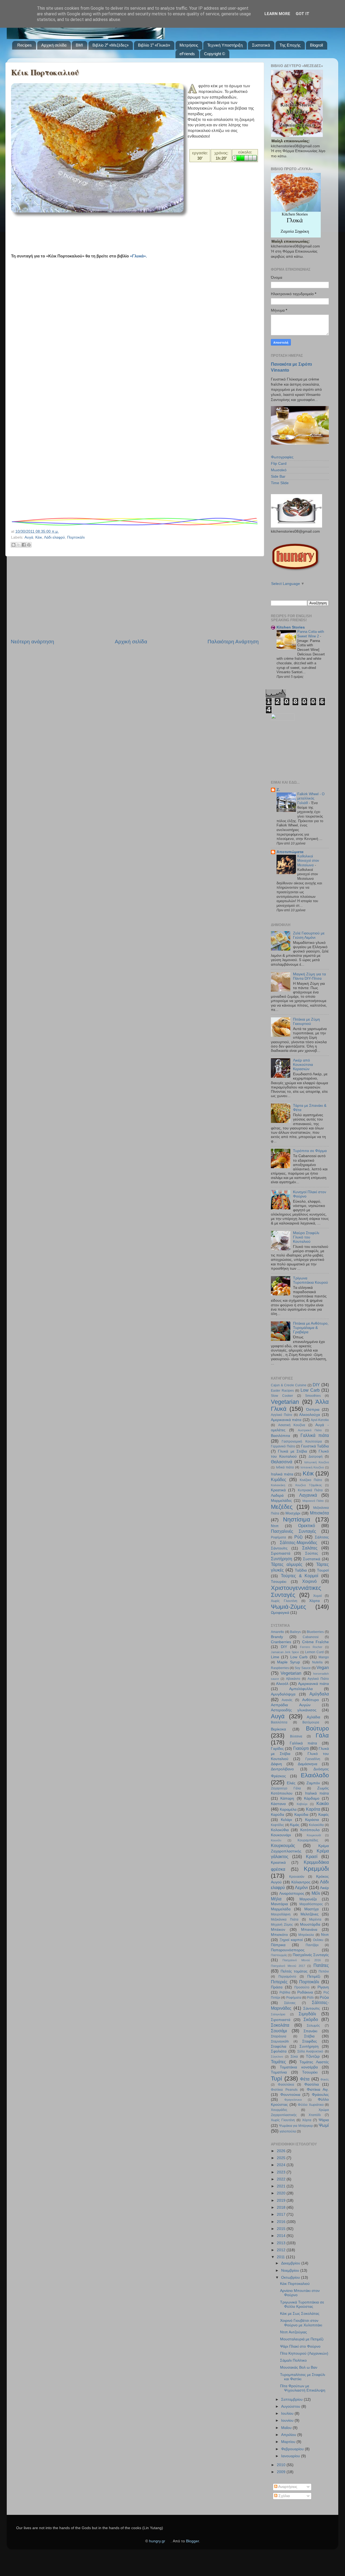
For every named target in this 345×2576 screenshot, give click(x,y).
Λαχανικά (308, 1495)
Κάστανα (278, 1804)
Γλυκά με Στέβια (292, 1451)
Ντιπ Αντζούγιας (294, 2332)
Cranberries (281, 1642)
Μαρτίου (289, 2442)
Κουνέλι (276, 1840)
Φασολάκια (286, 2085)
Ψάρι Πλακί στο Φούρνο (300, 2346)
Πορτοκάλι (76, 537)
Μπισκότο (279, 1935)
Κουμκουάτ (314, 1835)
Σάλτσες (322, 1537)
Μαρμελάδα (281, 1909)
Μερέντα (315, 1919)
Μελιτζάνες (310, 1914)
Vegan (323, 1667)
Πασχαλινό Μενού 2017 (288, 1966)
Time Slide (280, 483)
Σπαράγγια (279, 2036)
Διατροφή (316, 1457)
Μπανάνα (309, 1930)
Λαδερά (277, 1495)
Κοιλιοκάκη (278, 1485)
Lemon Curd (314, 1652)
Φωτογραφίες (282, 457)
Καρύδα (277, 1815)
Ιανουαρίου (291, 2456)
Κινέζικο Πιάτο (311, 1480)
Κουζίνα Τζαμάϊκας (309, 1485)
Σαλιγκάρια (278, 2014)
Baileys (295, 1632)
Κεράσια (312, 1820)
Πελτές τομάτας (294, 1971)
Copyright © (215, 54)
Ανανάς (287, 1700)
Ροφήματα (278, 1537)
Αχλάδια (313, 1717)
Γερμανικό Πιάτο (283, 1446)
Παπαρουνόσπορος (288, 1950)
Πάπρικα (278, 1945)
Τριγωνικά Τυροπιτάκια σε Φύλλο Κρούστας (302, 2304)
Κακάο (323, 1803)
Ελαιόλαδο (315, 1775)
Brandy (277, 1637)
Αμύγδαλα (319, 1694)
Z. (278, 790)
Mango (324, 1657)
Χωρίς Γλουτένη (284, 1601)
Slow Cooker (282, 1396)
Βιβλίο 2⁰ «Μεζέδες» (111, 45)
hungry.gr (157, 2541)
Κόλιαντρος (301, 1882)
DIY (316, 1385)
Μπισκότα (319, 1513)
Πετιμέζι (314, 1976)
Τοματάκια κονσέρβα (299, 2067)
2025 (282, 2158)
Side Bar (278, 477)
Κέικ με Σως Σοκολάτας (300, 2314)
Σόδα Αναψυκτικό (310, 2051)
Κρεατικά (278, 1490)
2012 (282, 2250)
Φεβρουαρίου (293, 2449)
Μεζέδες (282, 1507)
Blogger (192, 2541)
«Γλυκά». (138, 256)
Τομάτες (278, 2062)
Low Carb (310, 1390)
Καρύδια (301, 1815)
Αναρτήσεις (287, 2487)
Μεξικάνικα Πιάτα (285, 1919)
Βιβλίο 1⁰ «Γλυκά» (154, 45)
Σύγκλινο (277, 2057)
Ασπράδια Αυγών (291, 1705)
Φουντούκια (290, 2095)
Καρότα (313, 1809)
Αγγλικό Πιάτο (282, 1415)
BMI (79, 45)
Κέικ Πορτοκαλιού (45, 72)
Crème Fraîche (315, 1642)
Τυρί (276, 2078)
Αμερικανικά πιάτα (286, 1420)
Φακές (325, 2079)
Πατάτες (321, 1965)
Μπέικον (278, 1930)
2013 (282, 2243)
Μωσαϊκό (279, 470)
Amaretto (277, 1632)
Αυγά (29, 537)
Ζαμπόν (313, 1783)
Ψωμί (324, 2125)
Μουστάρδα (310, 1924)
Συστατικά (261, 45)
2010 (282, 2465)
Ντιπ (275, 1526)
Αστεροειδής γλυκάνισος (294, 1710)
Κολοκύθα (316, 1825)
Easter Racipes (282, 1391)
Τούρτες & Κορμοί (300, 1576)
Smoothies (313, 1396)
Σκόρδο (311, 2019)
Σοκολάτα (280, 2025)
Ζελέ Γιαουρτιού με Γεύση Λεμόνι (309, 935)
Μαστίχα (311, 1909)
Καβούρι (302, 1804)
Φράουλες (320, 2095)
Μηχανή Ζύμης (282, 1925)
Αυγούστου (291, 2406)
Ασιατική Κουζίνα (292, 1425)
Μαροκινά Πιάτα (313, 1501)
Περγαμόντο (287, 1977)
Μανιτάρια (279, 1904)
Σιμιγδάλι (307, 2014)
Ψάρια (324, 2120)
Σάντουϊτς (279, 1548)
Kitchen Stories (291, 627)
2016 (282, 2222)
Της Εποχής (290, 45)
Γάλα (322, 1735)
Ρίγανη (323, 1987)
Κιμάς (295, 1825)
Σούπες (312, 1553)
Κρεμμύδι (316, 1869)
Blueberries (315, 1632)
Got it (303, 14)
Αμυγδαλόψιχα (283, 1694)
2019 (282, 2200)
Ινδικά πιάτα (285, 1467)
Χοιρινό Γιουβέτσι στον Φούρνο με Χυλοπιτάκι (301, 2323)
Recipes (25, 45)
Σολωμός (313, 2026)
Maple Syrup (289, 1662)
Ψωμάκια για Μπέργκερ (296, 2126)
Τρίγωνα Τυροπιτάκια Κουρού (310, 1280)
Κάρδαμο (312, 1798)
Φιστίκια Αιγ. (318, 2090)
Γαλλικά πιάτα (315, 1435)
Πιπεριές (279, 1982)
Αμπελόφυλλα (301, 1689)
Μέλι (316, 1893)
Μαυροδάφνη (281, 1914)
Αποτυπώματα (290, 852)
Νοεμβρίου (291, 2270)
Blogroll (316, 45)
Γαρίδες (277, 1749)
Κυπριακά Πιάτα (310, 1490)
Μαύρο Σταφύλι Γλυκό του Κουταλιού (306, 1237)
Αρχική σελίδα (54, 45)
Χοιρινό (309, 1581)
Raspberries (280, 1668)
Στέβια (309, 2036)
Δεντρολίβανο (282, 1769)
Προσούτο (302, 1987)
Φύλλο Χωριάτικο (311, 2105)
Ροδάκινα (305, 1992)
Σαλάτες (310, 1548)
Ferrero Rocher (311, 1647)
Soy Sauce (303, 1668)
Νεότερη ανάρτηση (32, 642)
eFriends (187, 54)
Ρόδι (310, 1998)
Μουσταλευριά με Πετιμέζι (302, 2339)
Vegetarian (285, 1402)
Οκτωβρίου (291, 2277)
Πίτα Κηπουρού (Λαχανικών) (304, 2353)
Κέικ (39, 537)
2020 (282, 2193)
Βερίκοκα (278, 1729)
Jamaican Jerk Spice (285, 1652)
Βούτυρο (317, 1728)
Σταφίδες (310, 2041)
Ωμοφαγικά (280, 1613)
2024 (282, 2165)
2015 (282, 2229)
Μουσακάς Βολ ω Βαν (299, 2367)
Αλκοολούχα (310, 1415)
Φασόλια (312, 2084)
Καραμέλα (288, 1809)
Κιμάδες (279, 1479)
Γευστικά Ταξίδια (315, 1446)
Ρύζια (324, 1997)
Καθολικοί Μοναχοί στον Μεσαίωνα (308, 861)
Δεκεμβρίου (291, 2263)
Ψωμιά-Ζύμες (289, 1607)
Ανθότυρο (310, 1700)
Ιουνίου (288, 2420)
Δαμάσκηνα (308, 1764)
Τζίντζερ (313, 2056)
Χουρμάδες (279, 2110)
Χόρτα (314, 1601)
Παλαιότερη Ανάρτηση (233, 642)
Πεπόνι (324, 1971)
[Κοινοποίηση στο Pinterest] (29, 545)
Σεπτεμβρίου (292, 2399)
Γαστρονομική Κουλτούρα (302, 1441)
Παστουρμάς (279, 1955)
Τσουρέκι (279, 1582)
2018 (282, 2207)
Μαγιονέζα (308, 1899)
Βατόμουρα (311, 1722)
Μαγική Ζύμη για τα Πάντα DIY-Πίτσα (309, 976)
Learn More (277, 14)
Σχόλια (284, 2496)
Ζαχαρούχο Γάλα (286, 1788)
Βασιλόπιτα (280, 1436)
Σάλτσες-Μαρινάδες (299, 1542)
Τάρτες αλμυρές (287, 1564)
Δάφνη (276, 1764)
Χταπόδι (315, 2115)
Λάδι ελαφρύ (54, 537)
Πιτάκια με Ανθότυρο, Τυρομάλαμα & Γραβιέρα (311, 1328)
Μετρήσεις (189, 45)
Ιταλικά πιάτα (282, 1474)
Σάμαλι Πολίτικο (293, 2360)
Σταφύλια (279, 2046)
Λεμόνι (301, 1887)
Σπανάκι (310, 2031)
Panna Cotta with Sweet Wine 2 (311, 634)
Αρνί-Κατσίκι (320, 1420)
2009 (282, 2472)
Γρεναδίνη (313, 1759)
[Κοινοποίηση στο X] (19, 545)
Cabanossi (311, 1637)
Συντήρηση (282, 1559)
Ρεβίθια (285, 1992)
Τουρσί (323, 1570)
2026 (282, 2151)
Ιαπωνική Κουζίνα (317, 1462)
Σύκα (294, 2057)
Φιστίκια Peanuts (284, 2090)
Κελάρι (286, 1820)
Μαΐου (287, 2428)
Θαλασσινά (282, 1462)
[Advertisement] (109, 229)
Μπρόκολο (306, 1935)
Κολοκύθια (280, 1830)
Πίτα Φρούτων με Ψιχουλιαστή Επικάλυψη (303, 2388)
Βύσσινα (296, 1736)
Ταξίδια (301, 1570)
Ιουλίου (288, 2413)
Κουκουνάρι (281, 1835)
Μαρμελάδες (281, 1501)
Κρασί (312, 1856)
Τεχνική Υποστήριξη (225, 45)
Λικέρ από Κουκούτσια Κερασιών (303, 1065)
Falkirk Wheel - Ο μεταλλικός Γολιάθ (311, 798)
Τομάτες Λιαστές (314, 2062)
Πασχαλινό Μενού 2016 (302, 1960)
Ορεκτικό (307, 1526)
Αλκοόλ (282, 1684)
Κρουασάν (297, 1877)
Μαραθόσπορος (311, 1904)
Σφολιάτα (279, 2051)
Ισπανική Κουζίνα (312, 1467)
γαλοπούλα (288, 2131)
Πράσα (277, 1987)
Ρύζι (299, 1537)
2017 (282, 2214)
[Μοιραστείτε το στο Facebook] (24, 545)
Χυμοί (318, 1596)
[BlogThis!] (13, 545)
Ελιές (291, 1783)
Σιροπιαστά (281, 1553)
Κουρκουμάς (283, 1845)
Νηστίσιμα (297, 1519)
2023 (282, 2172)
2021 (282, 2186)
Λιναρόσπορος (292, 1893)
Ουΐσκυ (318, 1940)
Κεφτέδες (277, 1825)
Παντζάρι (312, 1945)
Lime (275, 1657)
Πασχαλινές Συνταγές (294, 1531)
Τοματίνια (279, 2072)
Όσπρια (313, 1410)
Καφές (324, 1815)
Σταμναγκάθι (280, 2041)
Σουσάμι (279, 2031)
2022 (282, 2179)
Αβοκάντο (293, 1679)
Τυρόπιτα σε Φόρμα (310, 1151)
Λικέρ (324, 1888)
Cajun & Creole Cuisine (289, 1385)
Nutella (317, 1662)
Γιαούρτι (301, 1748)
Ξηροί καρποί (291, 1940)
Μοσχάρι (293, 1513)
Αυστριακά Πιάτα (310, 1430)
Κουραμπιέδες (308, 1840)
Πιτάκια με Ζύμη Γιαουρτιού (306, 1022)
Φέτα (305, 2079)
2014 (282, 2236)
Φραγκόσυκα (293, 2100)
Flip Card (279, 464)
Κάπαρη (287, 1798)
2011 (281, 2257)
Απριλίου (289, 2435)
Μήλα (276, 1899)
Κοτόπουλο (310, 1830)
